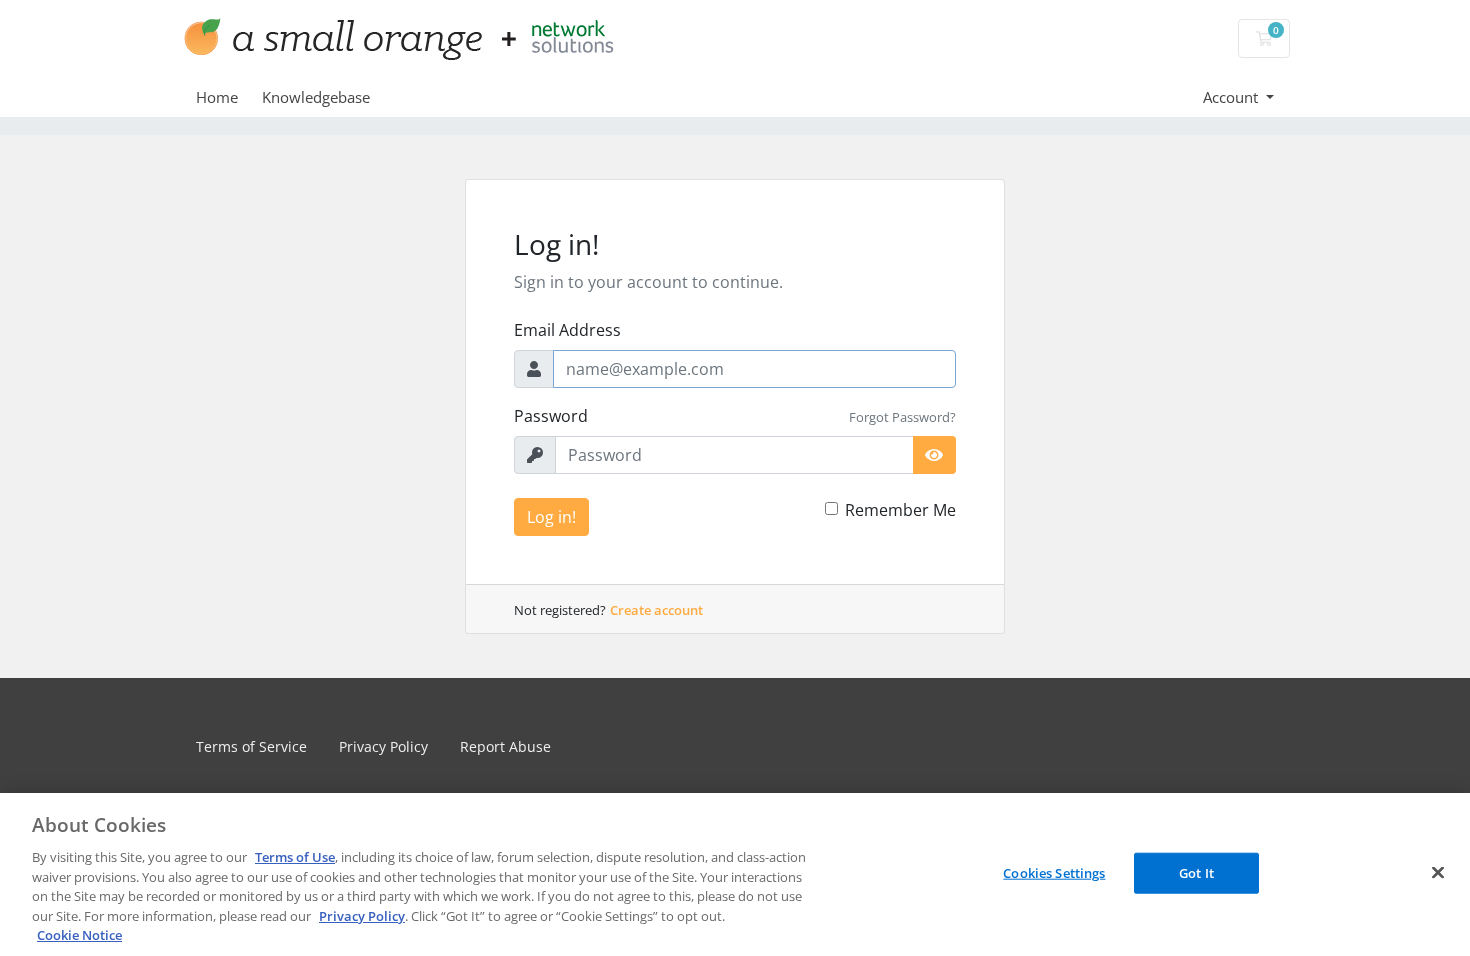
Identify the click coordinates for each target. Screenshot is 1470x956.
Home (217, 97)
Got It (1196, 872)
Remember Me (900, 510)
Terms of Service (251, 746)
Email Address (567, 330)
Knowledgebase (316, 97)
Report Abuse (505, 746)
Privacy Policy (383, 746)
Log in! (551, 517)
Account (1232, 97)
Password (551, 416)
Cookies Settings (1054, 872)
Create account (656, 610)
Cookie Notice (79, 935)
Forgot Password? (902, 417)
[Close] (1438, 872)
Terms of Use (295, 857)
